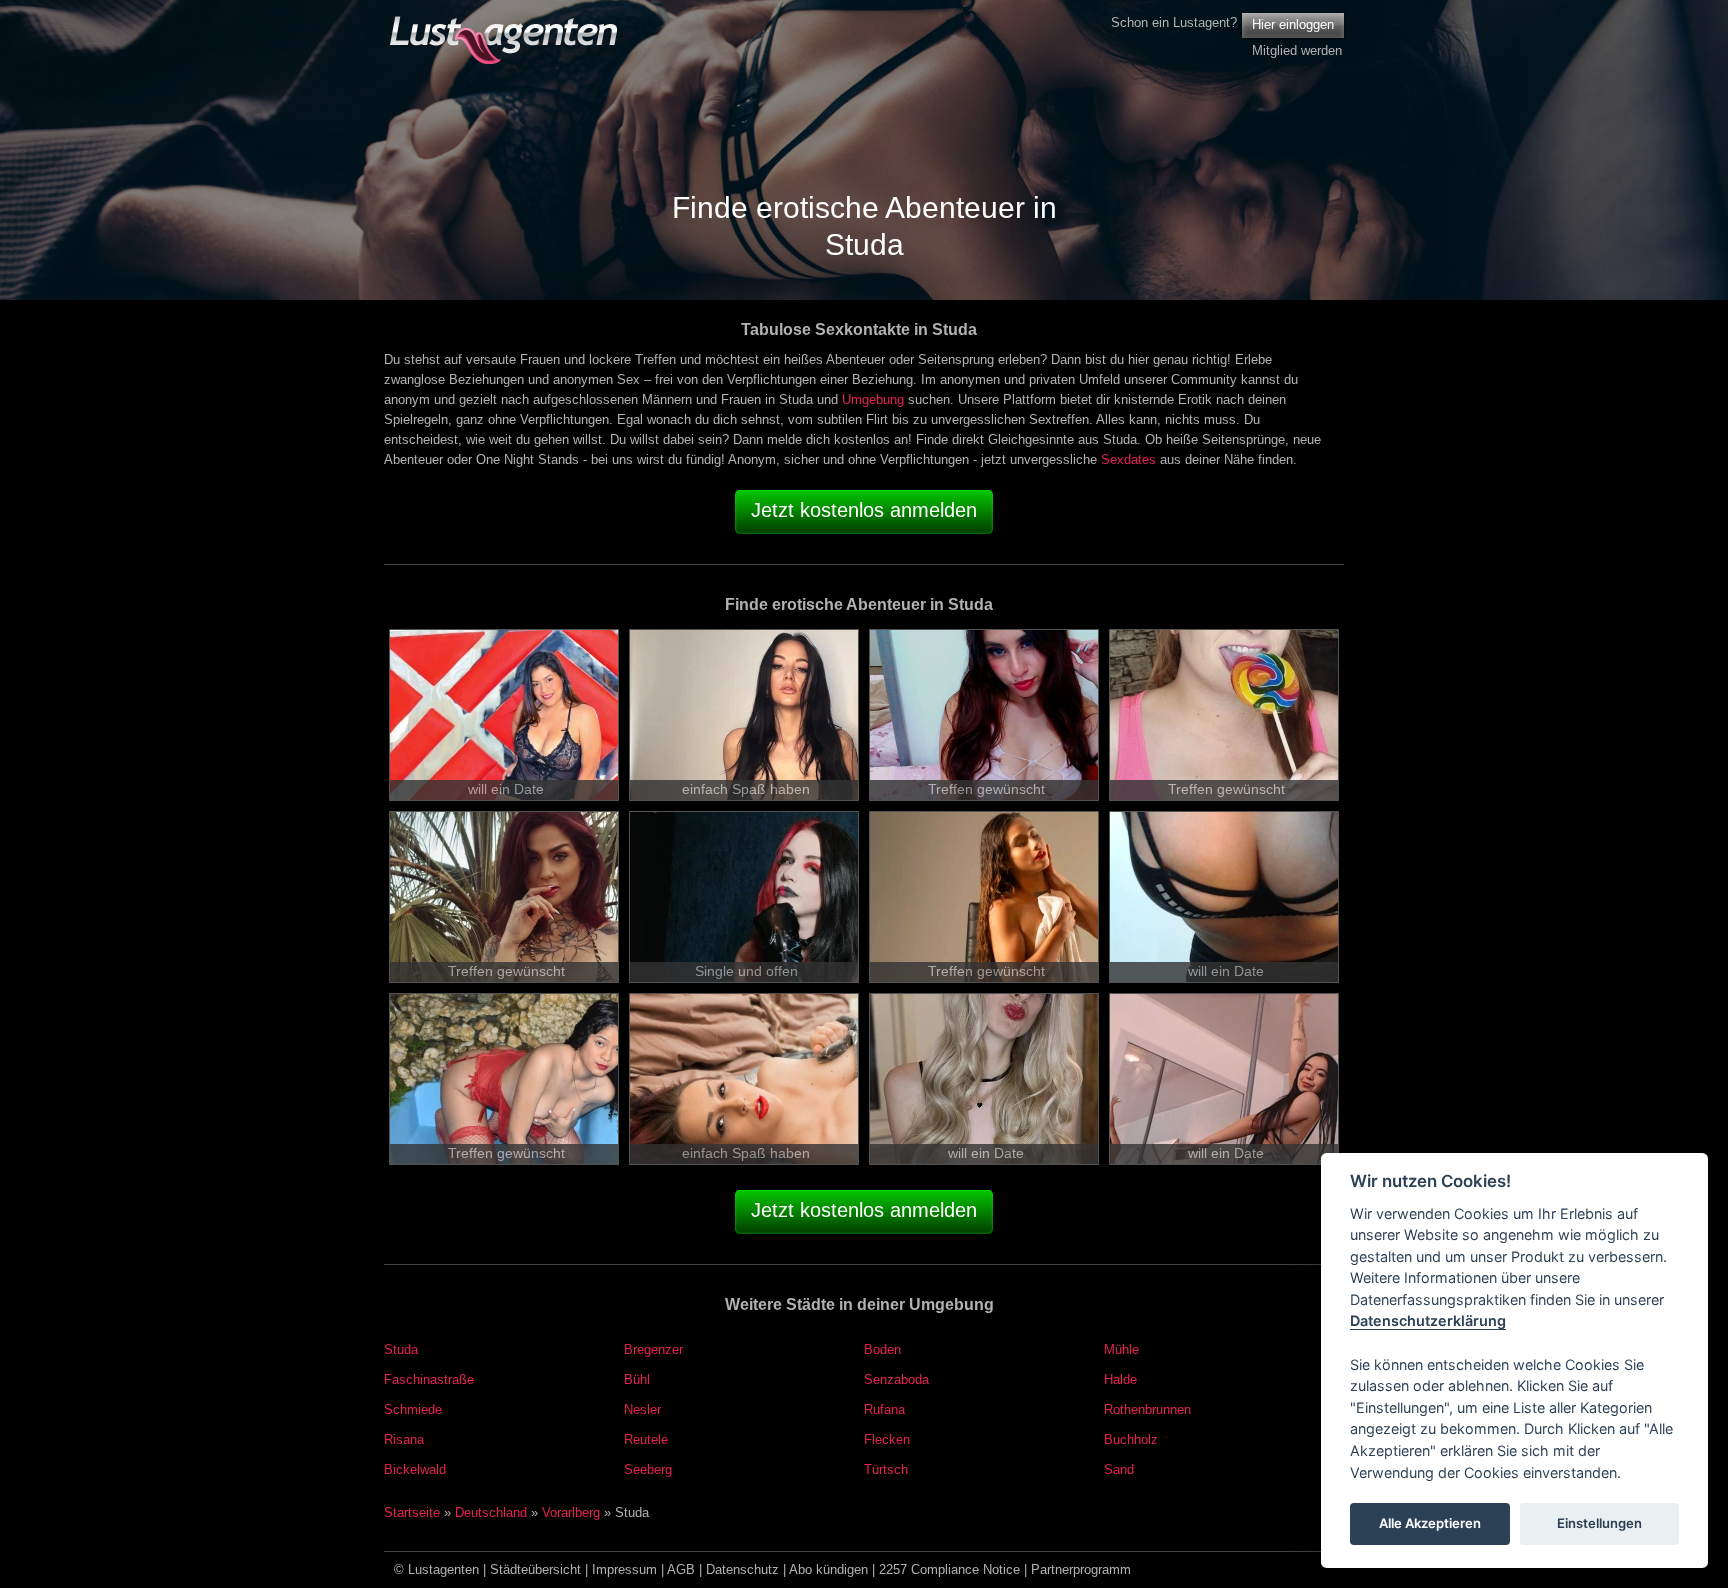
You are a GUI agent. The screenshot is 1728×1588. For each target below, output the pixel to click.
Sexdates (1128, 459)
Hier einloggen (1293, 24)
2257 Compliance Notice (949, 1569)
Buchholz (1131, 1439)
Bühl (637, 1379)
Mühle (1121, 1349)
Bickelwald (415, 1469)
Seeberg (648, 1469)
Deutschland (491, 1512)
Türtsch (886, 1469)
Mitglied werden (1297, 50)
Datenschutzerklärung (1428, 1321)
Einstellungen (1599, 1524)
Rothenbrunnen (1147, 1409)
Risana (404, 1439)
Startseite (412, 1512)
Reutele (646, 1439)
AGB (681, 1569)
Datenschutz (742, 1569)
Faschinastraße (429, 1379)
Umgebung (873, 399)
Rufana (884, 1409)
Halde (1120, 1379)
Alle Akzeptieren (1430, 1524)
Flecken (887, 1439)
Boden (882, 1349)
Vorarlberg (571, 1512)
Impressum (624, 1569)
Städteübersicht (535, 1569)
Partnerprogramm (1081, 1569)
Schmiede (413, 1409)
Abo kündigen (828, 1569)
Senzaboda (896, 1379)
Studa (401, 1349)
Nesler (642, 1409)
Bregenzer (653, 1349)
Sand (1119, 1469)
